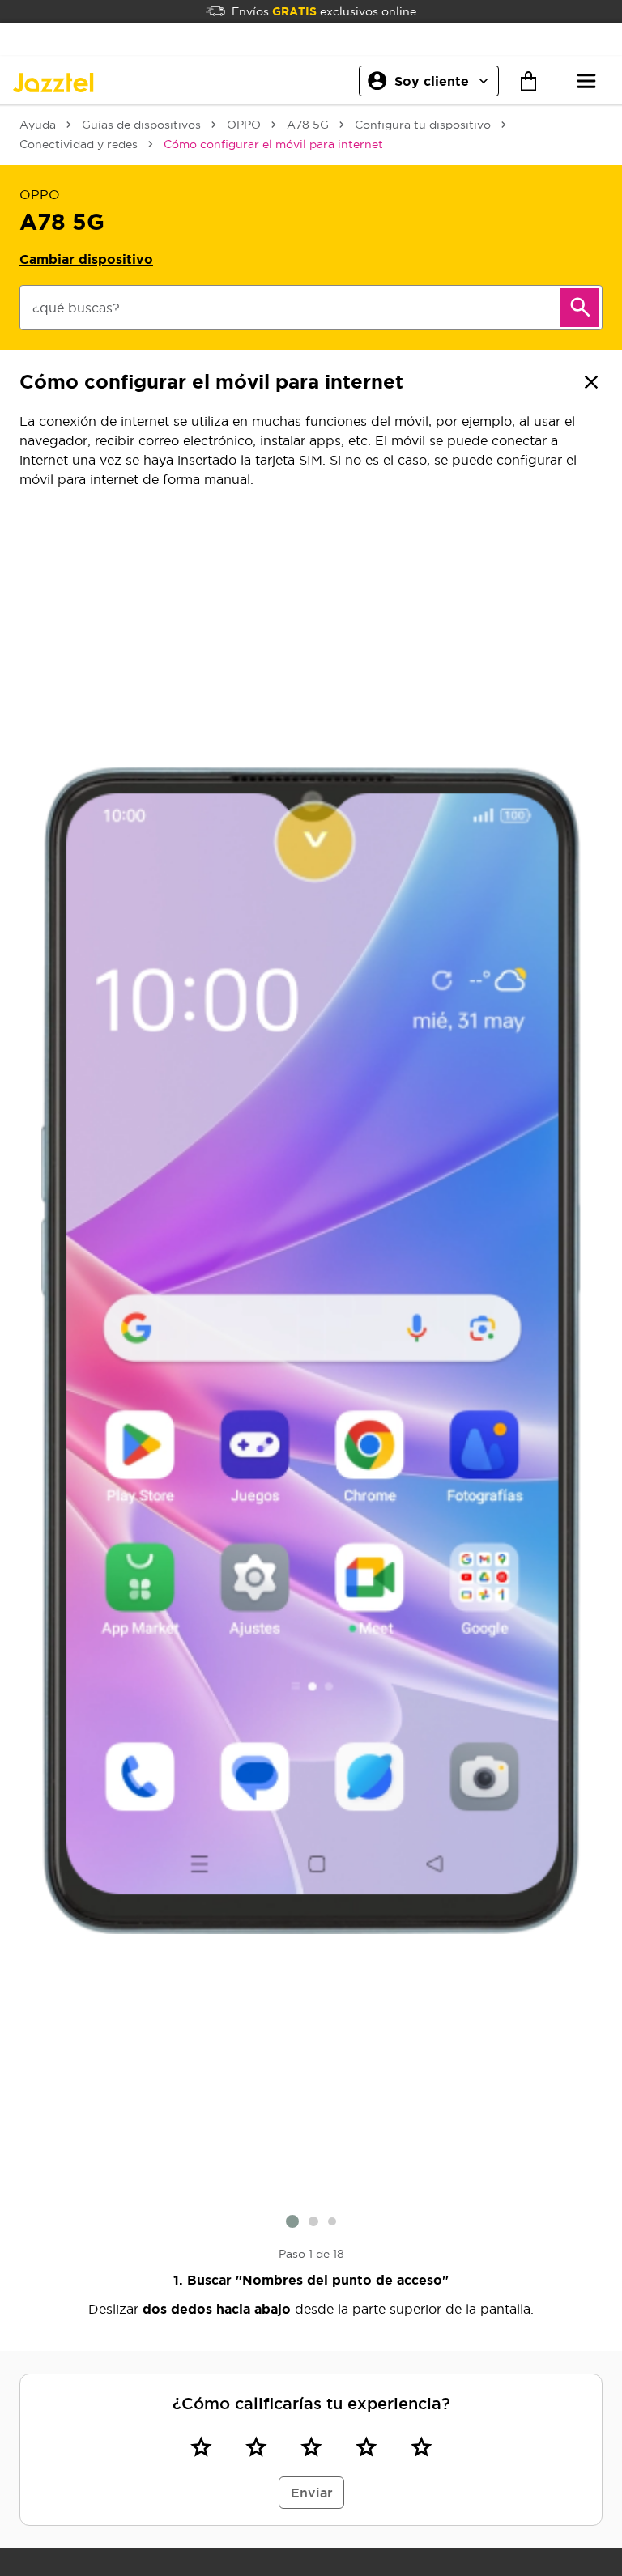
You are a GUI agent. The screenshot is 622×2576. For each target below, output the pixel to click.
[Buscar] (580, 308)
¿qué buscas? (76, 308)
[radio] (201, 2446)
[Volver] (591, 382)
